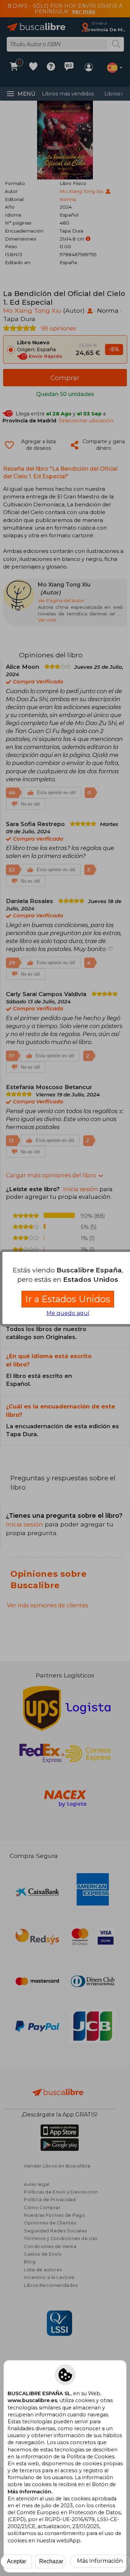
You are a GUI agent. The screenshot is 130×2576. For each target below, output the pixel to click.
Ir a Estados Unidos (68, 1299)
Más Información (100, 2561)
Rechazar (51, 2561)
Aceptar (16, 2561)
